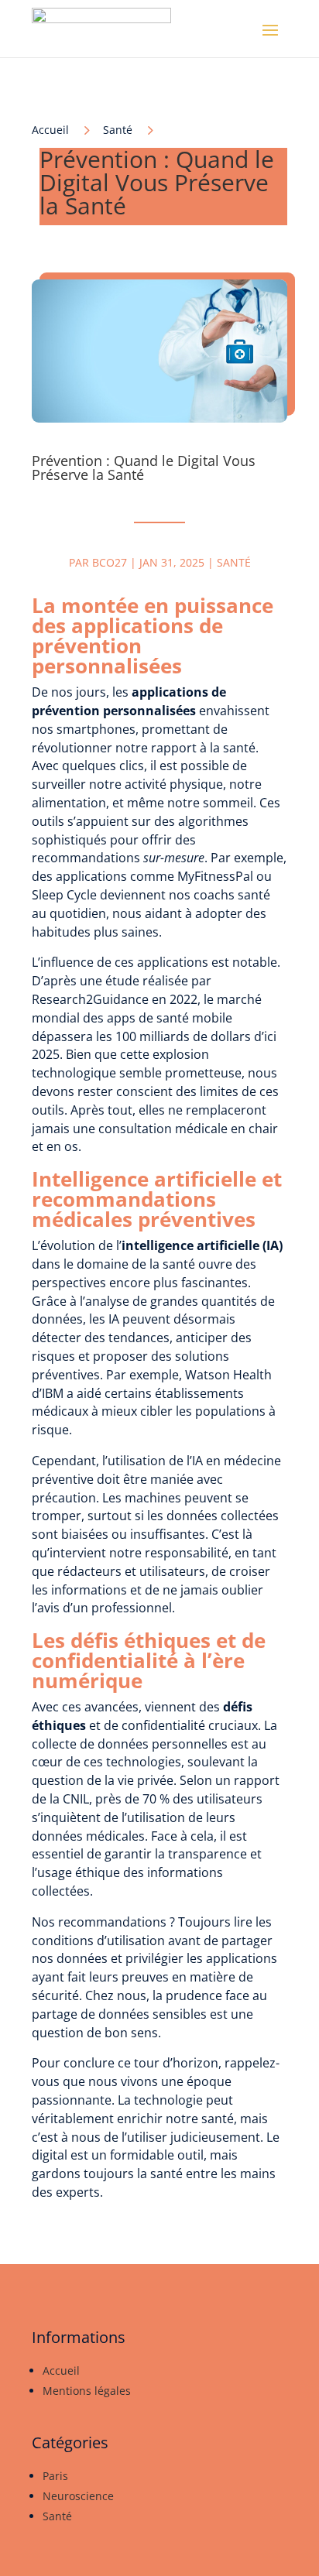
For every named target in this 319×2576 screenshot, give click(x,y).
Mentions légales (87, 2391)
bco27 (110, 562)
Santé (118, 130)
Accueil (61, 2370)
